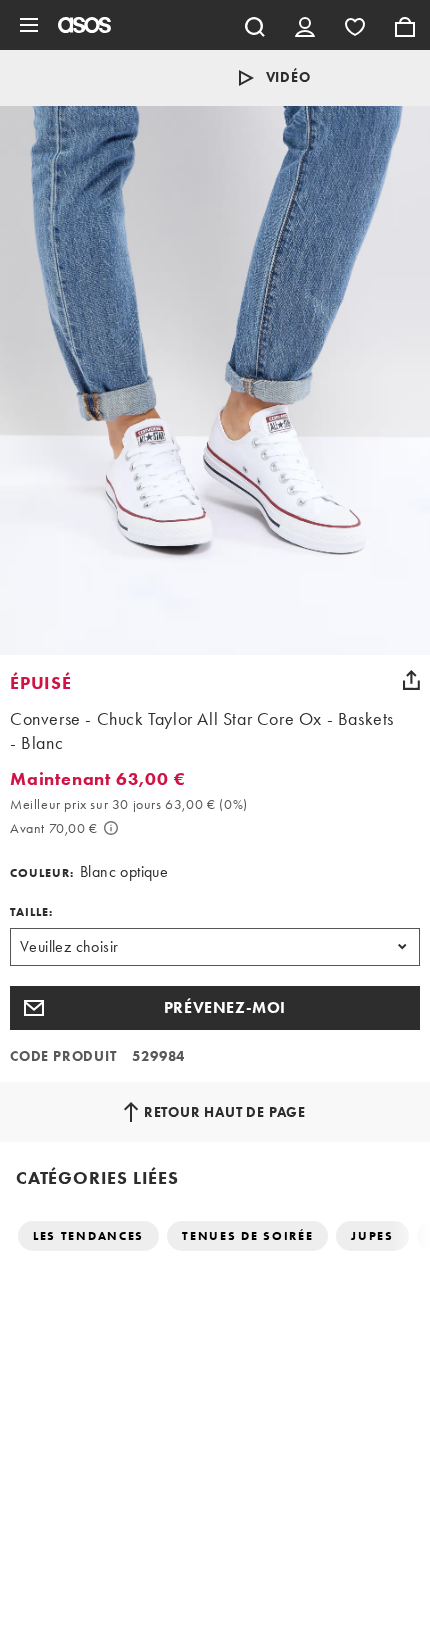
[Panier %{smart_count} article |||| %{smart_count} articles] (405, 25)
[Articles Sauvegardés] (355, 25)
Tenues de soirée (247, 1236)
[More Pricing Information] (111, 828)
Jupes (372, 1236)
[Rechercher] (255, 25)
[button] (215, 1008)
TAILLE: (31, 912)
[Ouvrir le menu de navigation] (29, 25)
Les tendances (88, 1236)
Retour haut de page (225, 1112)
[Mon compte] (305, 25)
